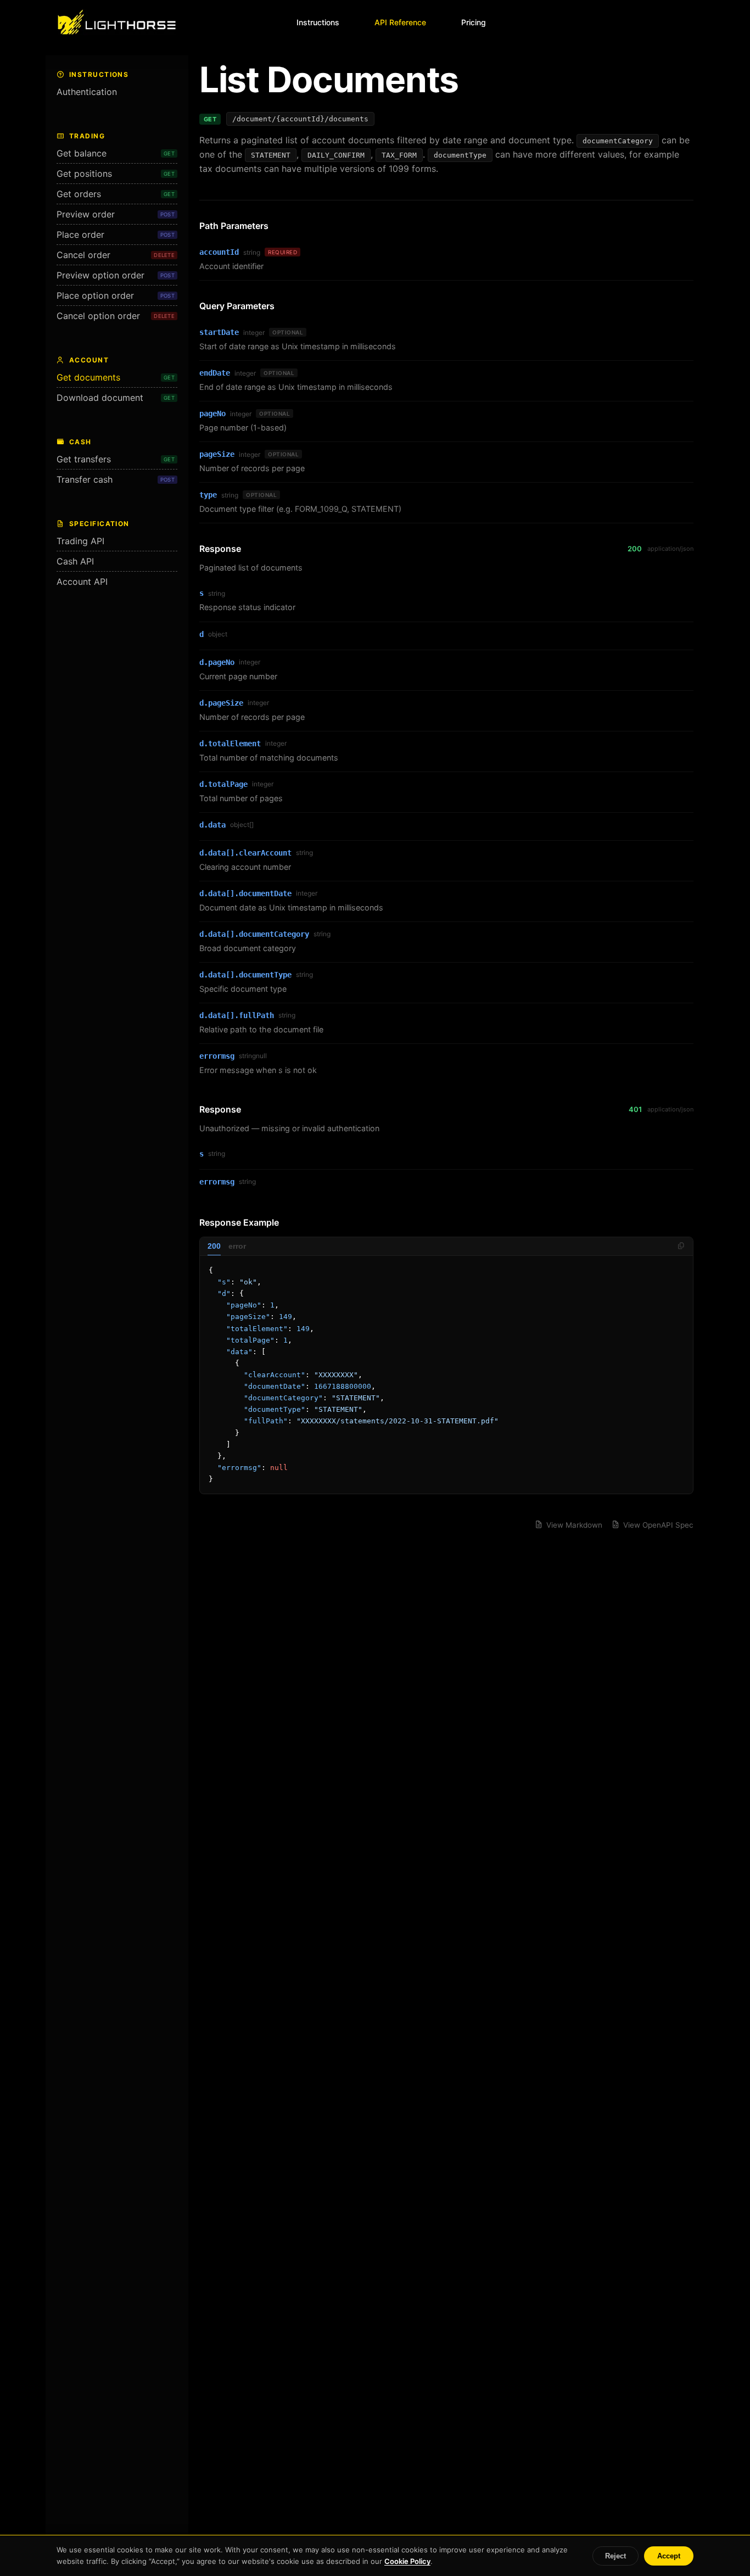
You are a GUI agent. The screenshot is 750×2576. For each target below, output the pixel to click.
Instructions (318, 22)
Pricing (474, 22)
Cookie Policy (407, 2561)
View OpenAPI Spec (658, 1525)
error (237, 1246)
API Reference (400, 22)
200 (214, 1246)
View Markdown (574, 1525)
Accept (669, 2556)
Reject (615, 2556)
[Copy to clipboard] (681, 1246)
